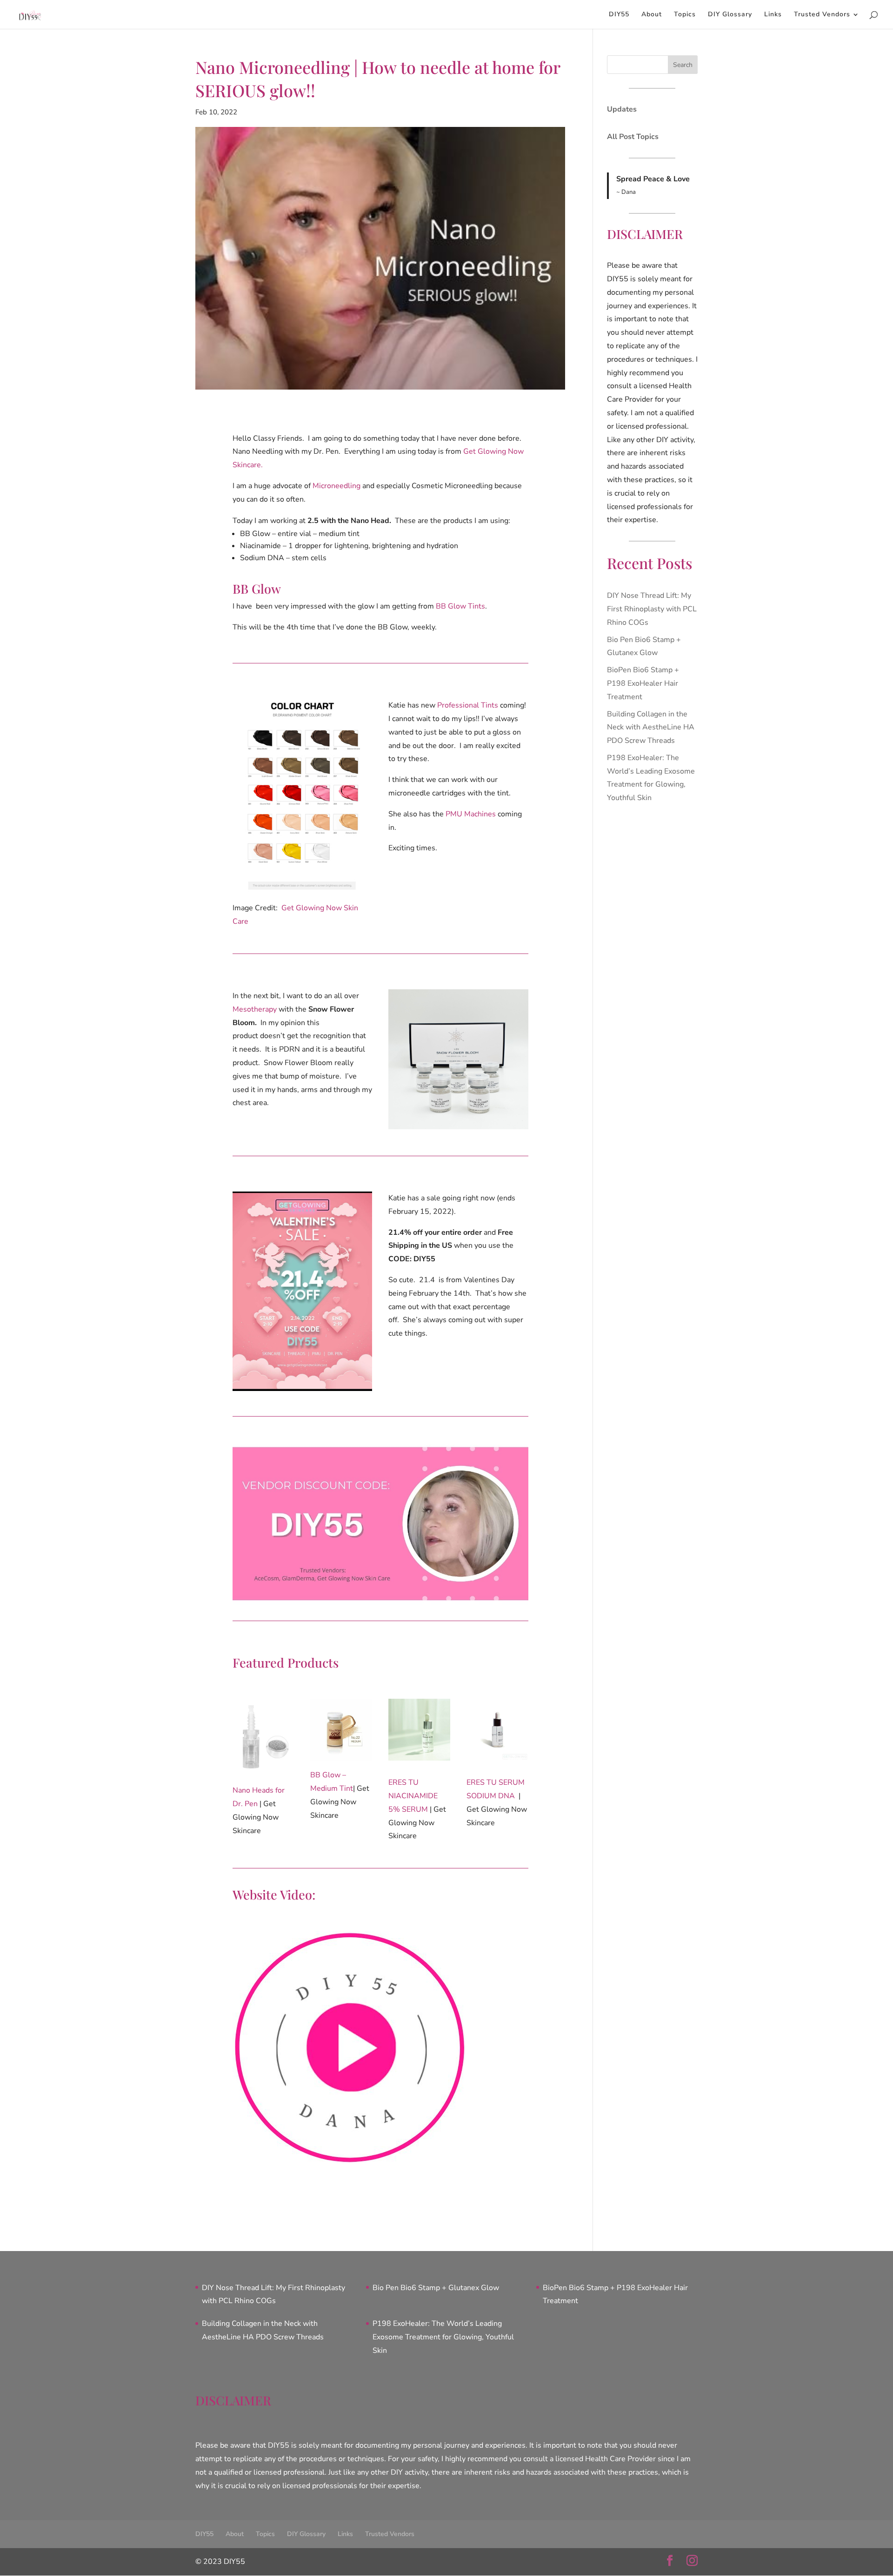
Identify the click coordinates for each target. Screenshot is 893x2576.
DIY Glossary (730, 15)
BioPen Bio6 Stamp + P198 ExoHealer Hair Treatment (643, 683)
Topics (685, 15)
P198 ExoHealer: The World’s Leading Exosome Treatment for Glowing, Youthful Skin (443, 2337)
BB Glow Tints (460, 606)
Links (773, 15)
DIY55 (619, 15)
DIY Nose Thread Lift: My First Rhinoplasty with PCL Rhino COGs (652, 609)
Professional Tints (468, 705)
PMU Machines (471, 814)
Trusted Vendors (822, 15)
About (652, 15)
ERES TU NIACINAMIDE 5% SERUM (413, 1796)
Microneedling (337, 486)
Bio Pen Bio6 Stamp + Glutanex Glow (436, 2288)
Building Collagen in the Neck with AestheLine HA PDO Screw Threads (651, 728)
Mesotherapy (255, 1009)
